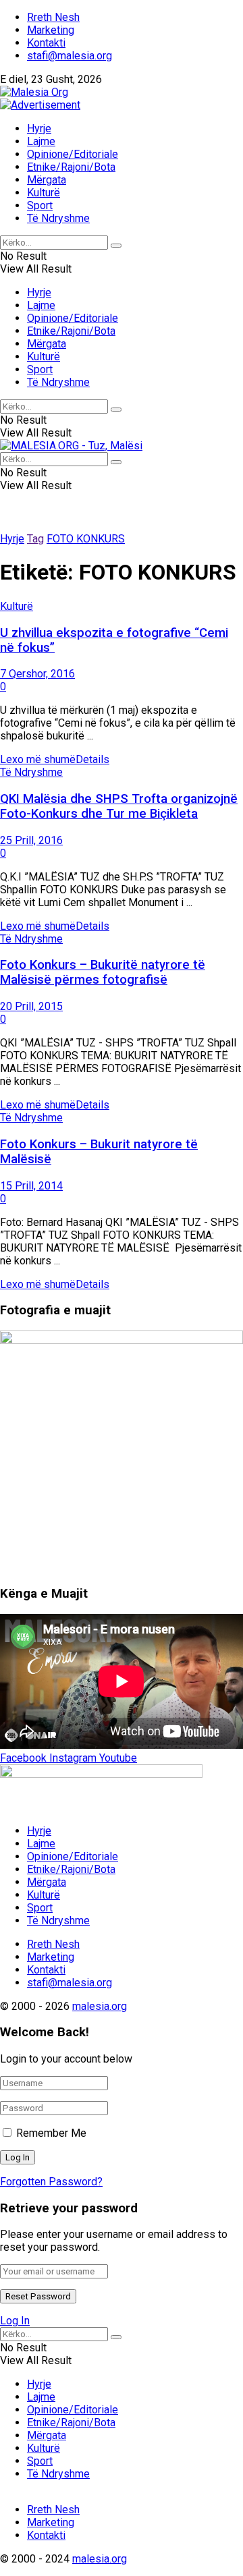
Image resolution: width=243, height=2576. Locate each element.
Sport (40, 205)
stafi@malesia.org (70, 56)
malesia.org (100, 2006)
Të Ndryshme (58, 218)
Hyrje (39, 129)
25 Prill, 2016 (31, 840)
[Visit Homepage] (34, 92)
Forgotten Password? (51, 2182)
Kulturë (44, 193)
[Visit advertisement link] (40, 105)
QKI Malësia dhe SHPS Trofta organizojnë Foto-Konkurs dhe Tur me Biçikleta (119, 806)
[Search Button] (116, 246)
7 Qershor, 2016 (37, 674)
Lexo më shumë (55, 759)
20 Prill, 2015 (31, 1006)
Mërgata (47, 180)
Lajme (41, 141)
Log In (15, 2321)
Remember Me (51, 2133)
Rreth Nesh (53, 17)
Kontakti (46, 43)
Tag (35, 539)
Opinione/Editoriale (73, 154)
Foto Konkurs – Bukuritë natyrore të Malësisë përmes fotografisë (103, 972)
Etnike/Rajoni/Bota (71, 167)
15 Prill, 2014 (31, 1186)
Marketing (51, 30)
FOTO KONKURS (86, 539)
